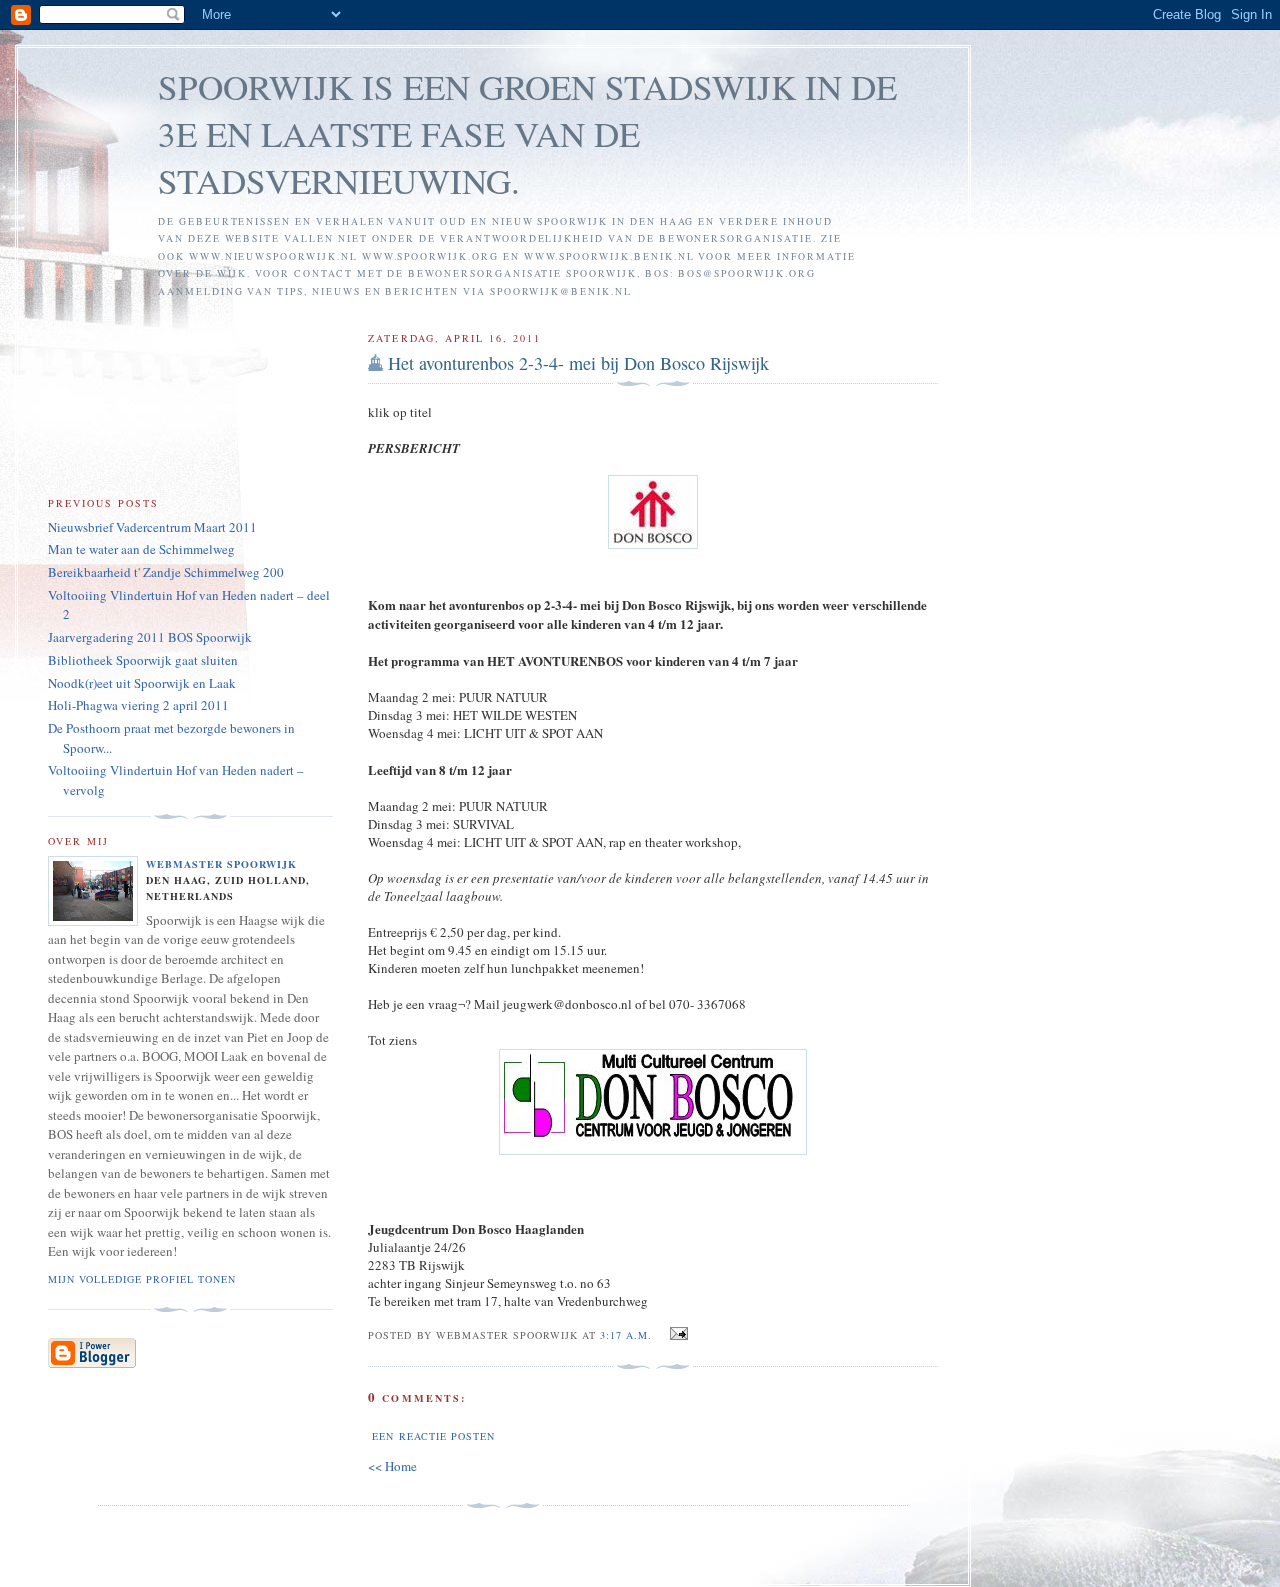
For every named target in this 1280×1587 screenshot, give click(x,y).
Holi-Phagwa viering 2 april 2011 (138, 705)
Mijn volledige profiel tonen (142, 1279)
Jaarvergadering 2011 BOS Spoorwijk (150, 637)
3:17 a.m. (626, 1335)
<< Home (392, 1466)
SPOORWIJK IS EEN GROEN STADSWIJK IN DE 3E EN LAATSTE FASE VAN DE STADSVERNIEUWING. (527, 133)
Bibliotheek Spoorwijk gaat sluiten (143, 660)
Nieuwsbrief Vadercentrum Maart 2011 (152, 527)
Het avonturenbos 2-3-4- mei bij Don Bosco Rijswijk (578, 363)
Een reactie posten (433, 1436)
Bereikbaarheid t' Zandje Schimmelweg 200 (166, 572)
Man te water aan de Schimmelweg (141, 549)
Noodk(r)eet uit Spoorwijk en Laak (142, 683)
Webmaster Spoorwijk (221, 864)
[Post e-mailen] (675, 1334)
